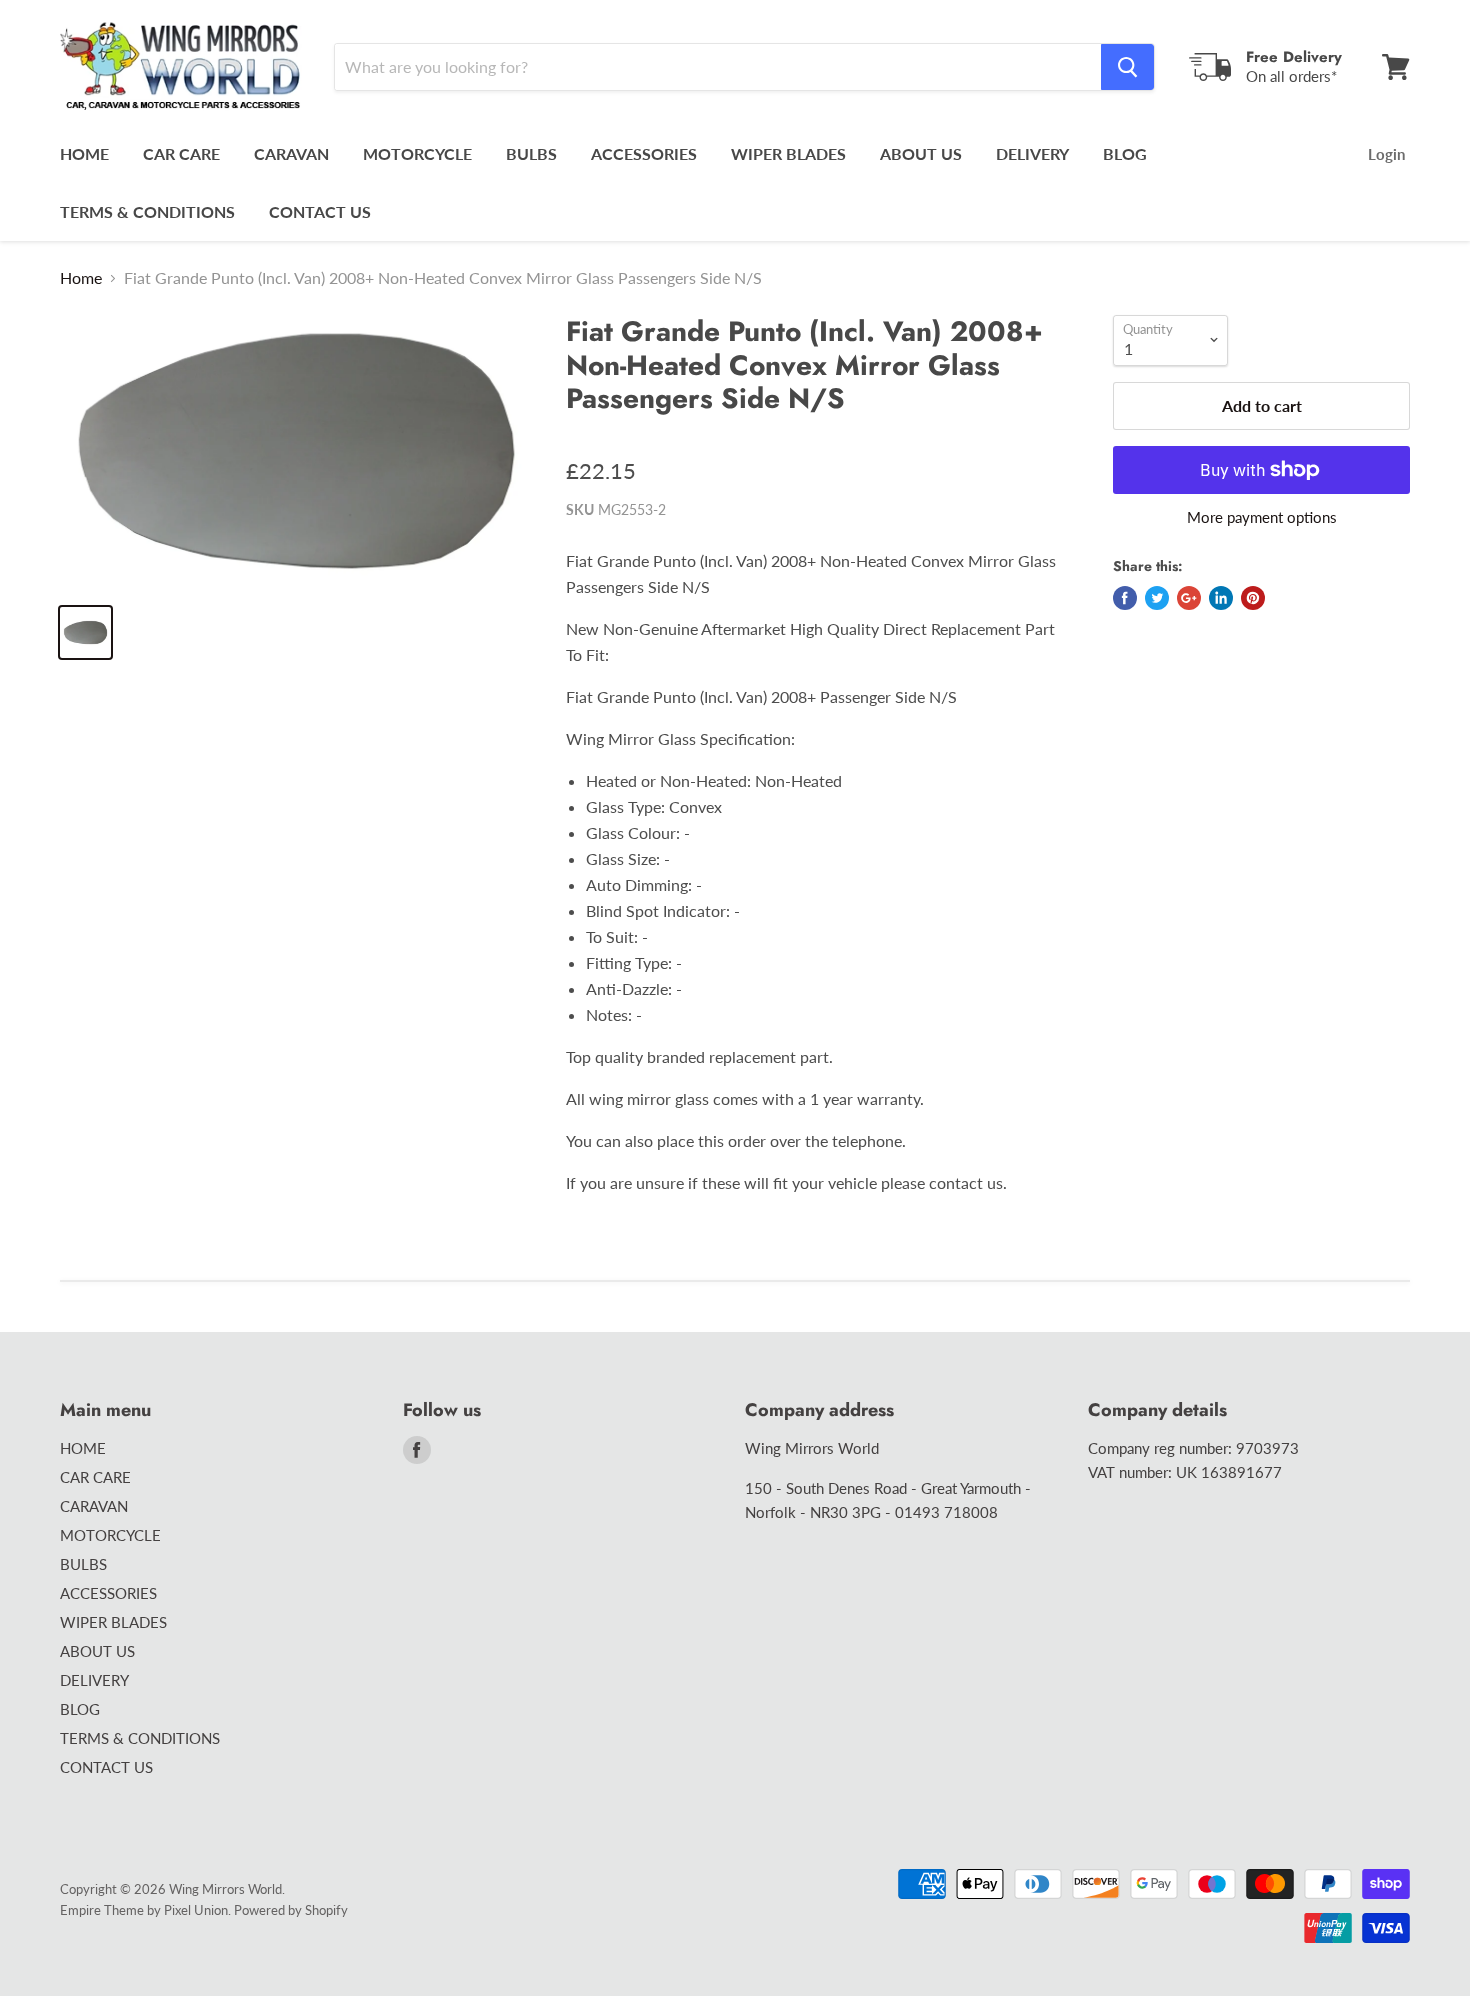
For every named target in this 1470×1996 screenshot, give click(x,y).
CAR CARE (181, 153)
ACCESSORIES (644, 153)
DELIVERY (1032, 153)
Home (81, 278)
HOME (84, 153)
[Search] (1127, 67)
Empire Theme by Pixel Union (144, 1910)
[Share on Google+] (1189, 598)
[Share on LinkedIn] (1221, 598)
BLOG (1125, 153)
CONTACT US (320, 211)
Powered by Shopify (291, 1910)
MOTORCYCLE (417, 153)
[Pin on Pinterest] (1253, 598)
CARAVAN (291, 153)
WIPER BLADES (788, 153)
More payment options (1262, 517)
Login (1386, 154)
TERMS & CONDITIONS (147, 211)
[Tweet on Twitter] (1157, 598)
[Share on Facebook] (1125, 598)
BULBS (531, 153)
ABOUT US (921, 153)
